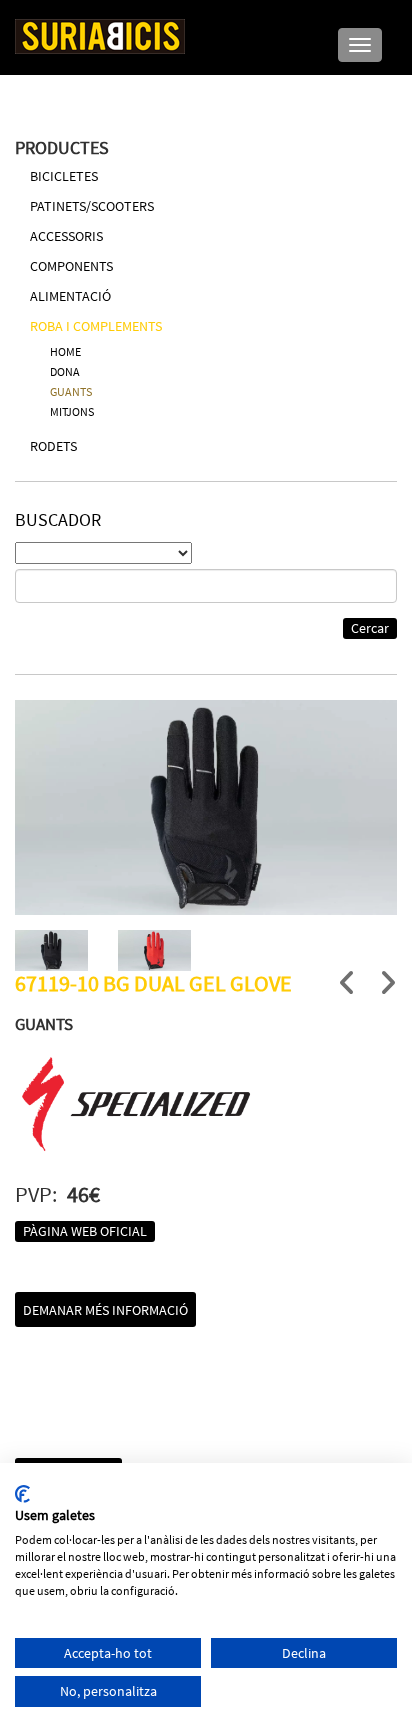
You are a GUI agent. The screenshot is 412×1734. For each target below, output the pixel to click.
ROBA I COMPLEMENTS (96, 326)
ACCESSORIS (66, 236)
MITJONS (72, 411)
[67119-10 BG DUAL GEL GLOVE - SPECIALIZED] (206, 807)
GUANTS (71, 391)
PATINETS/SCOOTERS (92, 206)
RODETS (53, 446)
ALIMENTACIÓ (70, 296)
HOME (65, 351)
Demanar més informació (105, 1310)
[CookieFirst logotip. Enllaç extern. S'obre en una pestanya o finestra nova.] (22, 1494)
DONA (65, 371)
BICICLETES (64, 176)
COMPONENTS (71, 266)
